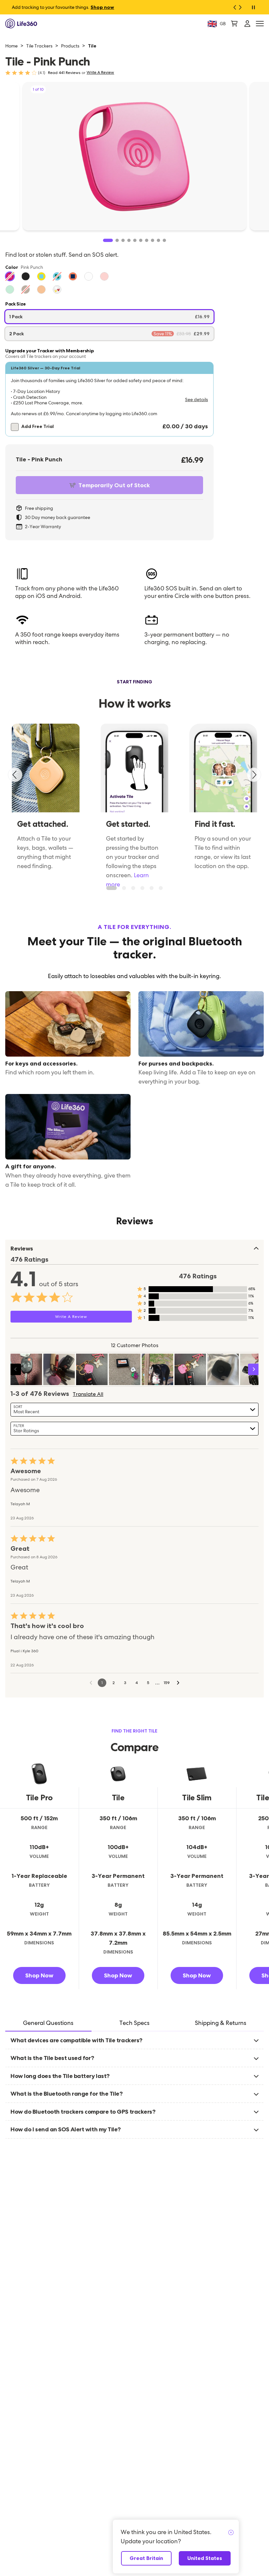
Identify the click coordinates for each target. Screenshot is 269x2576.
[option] (10, 276)
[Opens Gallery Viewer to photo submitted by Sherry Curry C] (59, 1369)
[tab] (48, 2023)
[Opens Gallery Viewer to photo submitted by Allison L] (26, 1369)
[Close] (231, 2533)
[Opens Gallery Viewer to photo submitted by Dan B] (223, 1369)
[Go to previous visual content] (15, 1369)
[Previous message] (232, 7)
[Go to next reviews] (178, 1683)
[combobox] (134, 1410)
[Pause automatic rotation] (253, 7)
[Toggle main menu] (260, 24)
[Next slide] (254, 775)
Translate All (88, 1394)
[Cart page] (234, 24)
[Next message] (243, 7)
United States (205, 2558)
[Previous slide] (15, 775)
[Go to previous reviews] (91, 1683)
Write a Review (100, 73)
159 (167, 1683)
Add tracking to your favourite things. (63, 7)
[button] (109, 399)
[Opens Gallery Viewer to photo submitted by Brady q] (125, 1369)
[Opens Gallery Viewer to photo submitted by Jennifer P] (92, 1369)
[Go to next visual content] (254, 1369)
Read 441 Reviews (64, 73)
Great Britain (146, 2558)
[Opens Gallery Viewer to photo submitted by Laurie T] (157, 1369)
